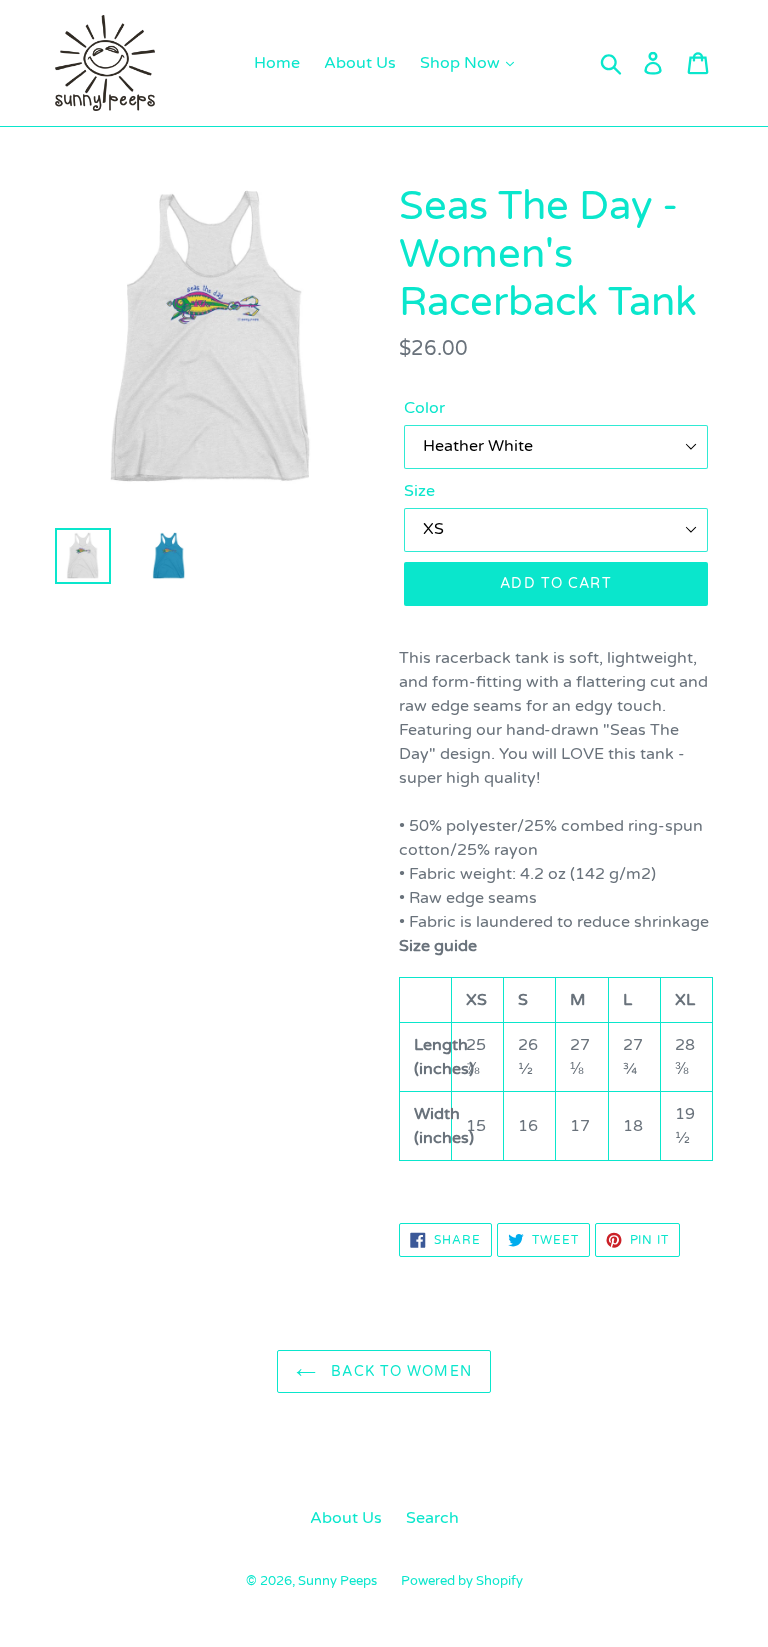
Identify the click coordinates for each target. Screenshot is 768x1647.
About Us (360, 63)
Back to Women (399, 1371)
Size (419, 491)
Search (432, 1518)
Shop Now (462, 63)
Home (277, 63)
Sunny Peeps (337, 1581)
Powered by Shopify (462, 1581)
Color (424, 408)
